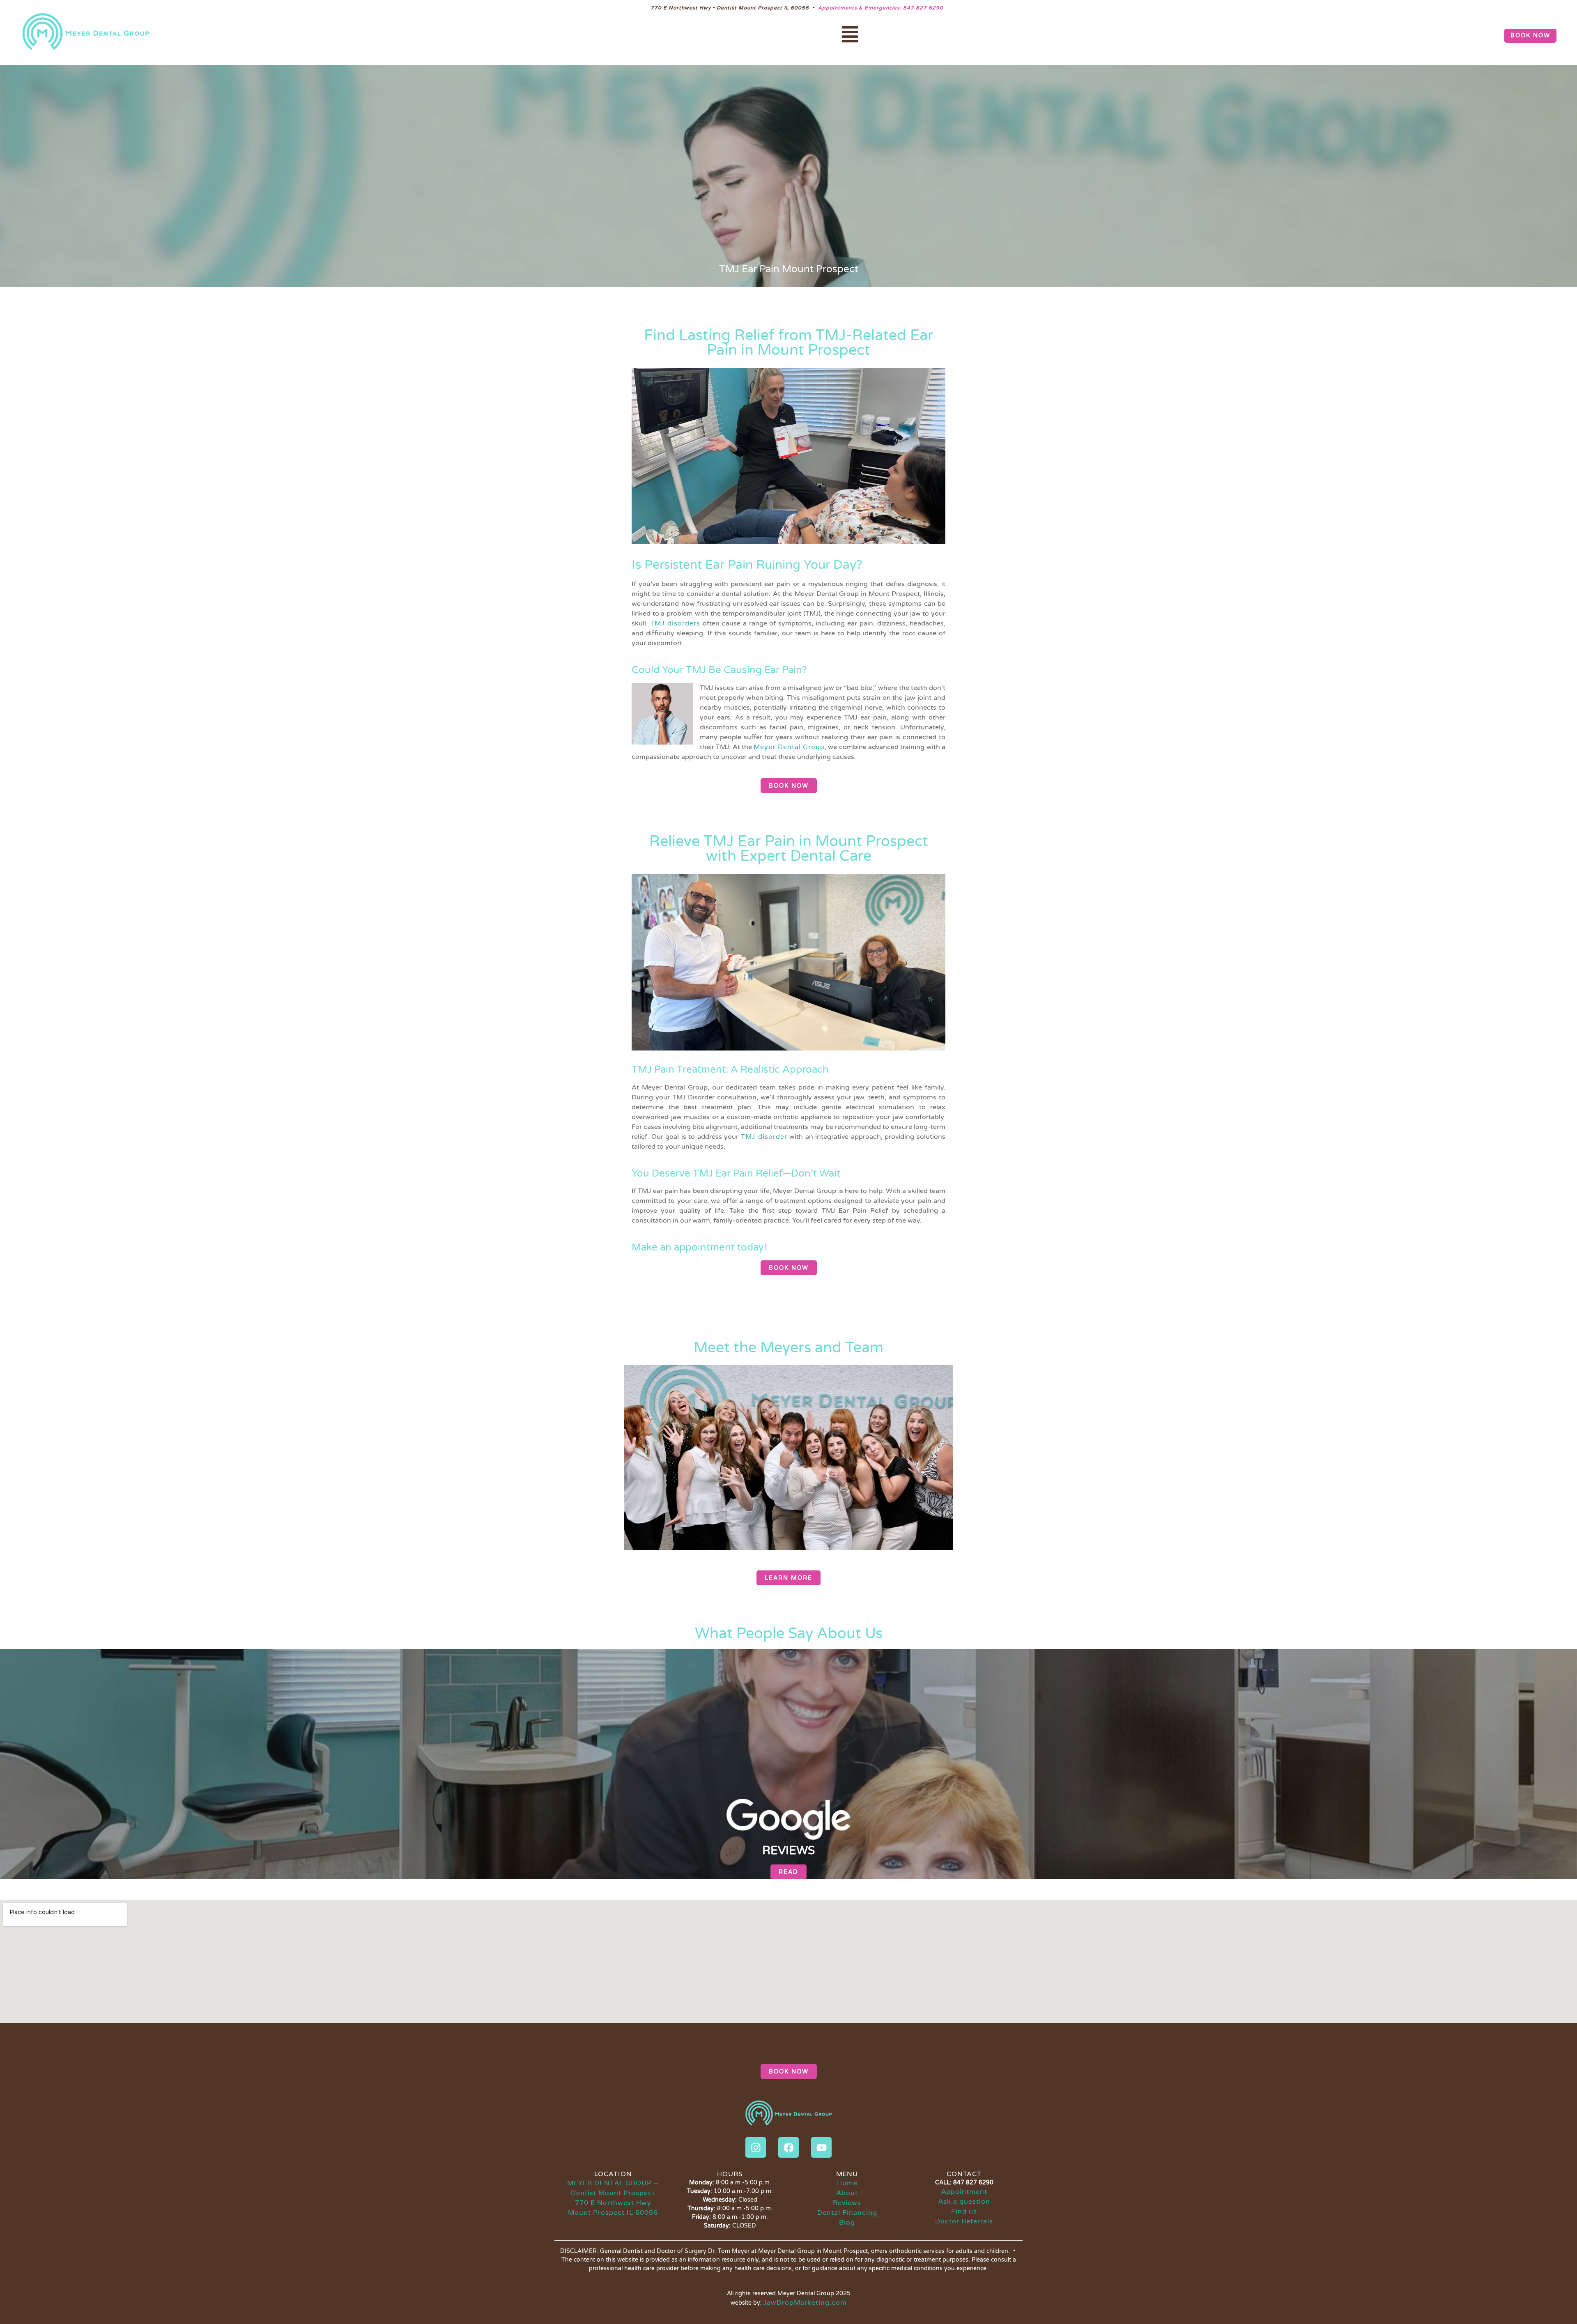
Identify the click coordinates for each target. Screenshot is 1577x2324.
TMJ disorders (675, 623)
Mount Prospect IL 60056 (613, 2213)
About (847, 2193)
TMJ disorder (764, 1137)
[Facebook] (788, 2147)
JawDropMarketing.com (805, 2302)
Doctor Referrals (964, 2221)
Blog (847, 2222)
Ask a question (964, 2201)
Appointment (964, 2192)
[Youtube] (821, 2147)
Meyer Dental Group (789, 747)
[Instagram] (756, 2147)
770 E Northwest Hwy (613, 2203)
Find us (964, 2211)
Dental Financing (847, 2213)
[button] (850, 36)
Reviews (847, 2203)
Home (847, 2183)
